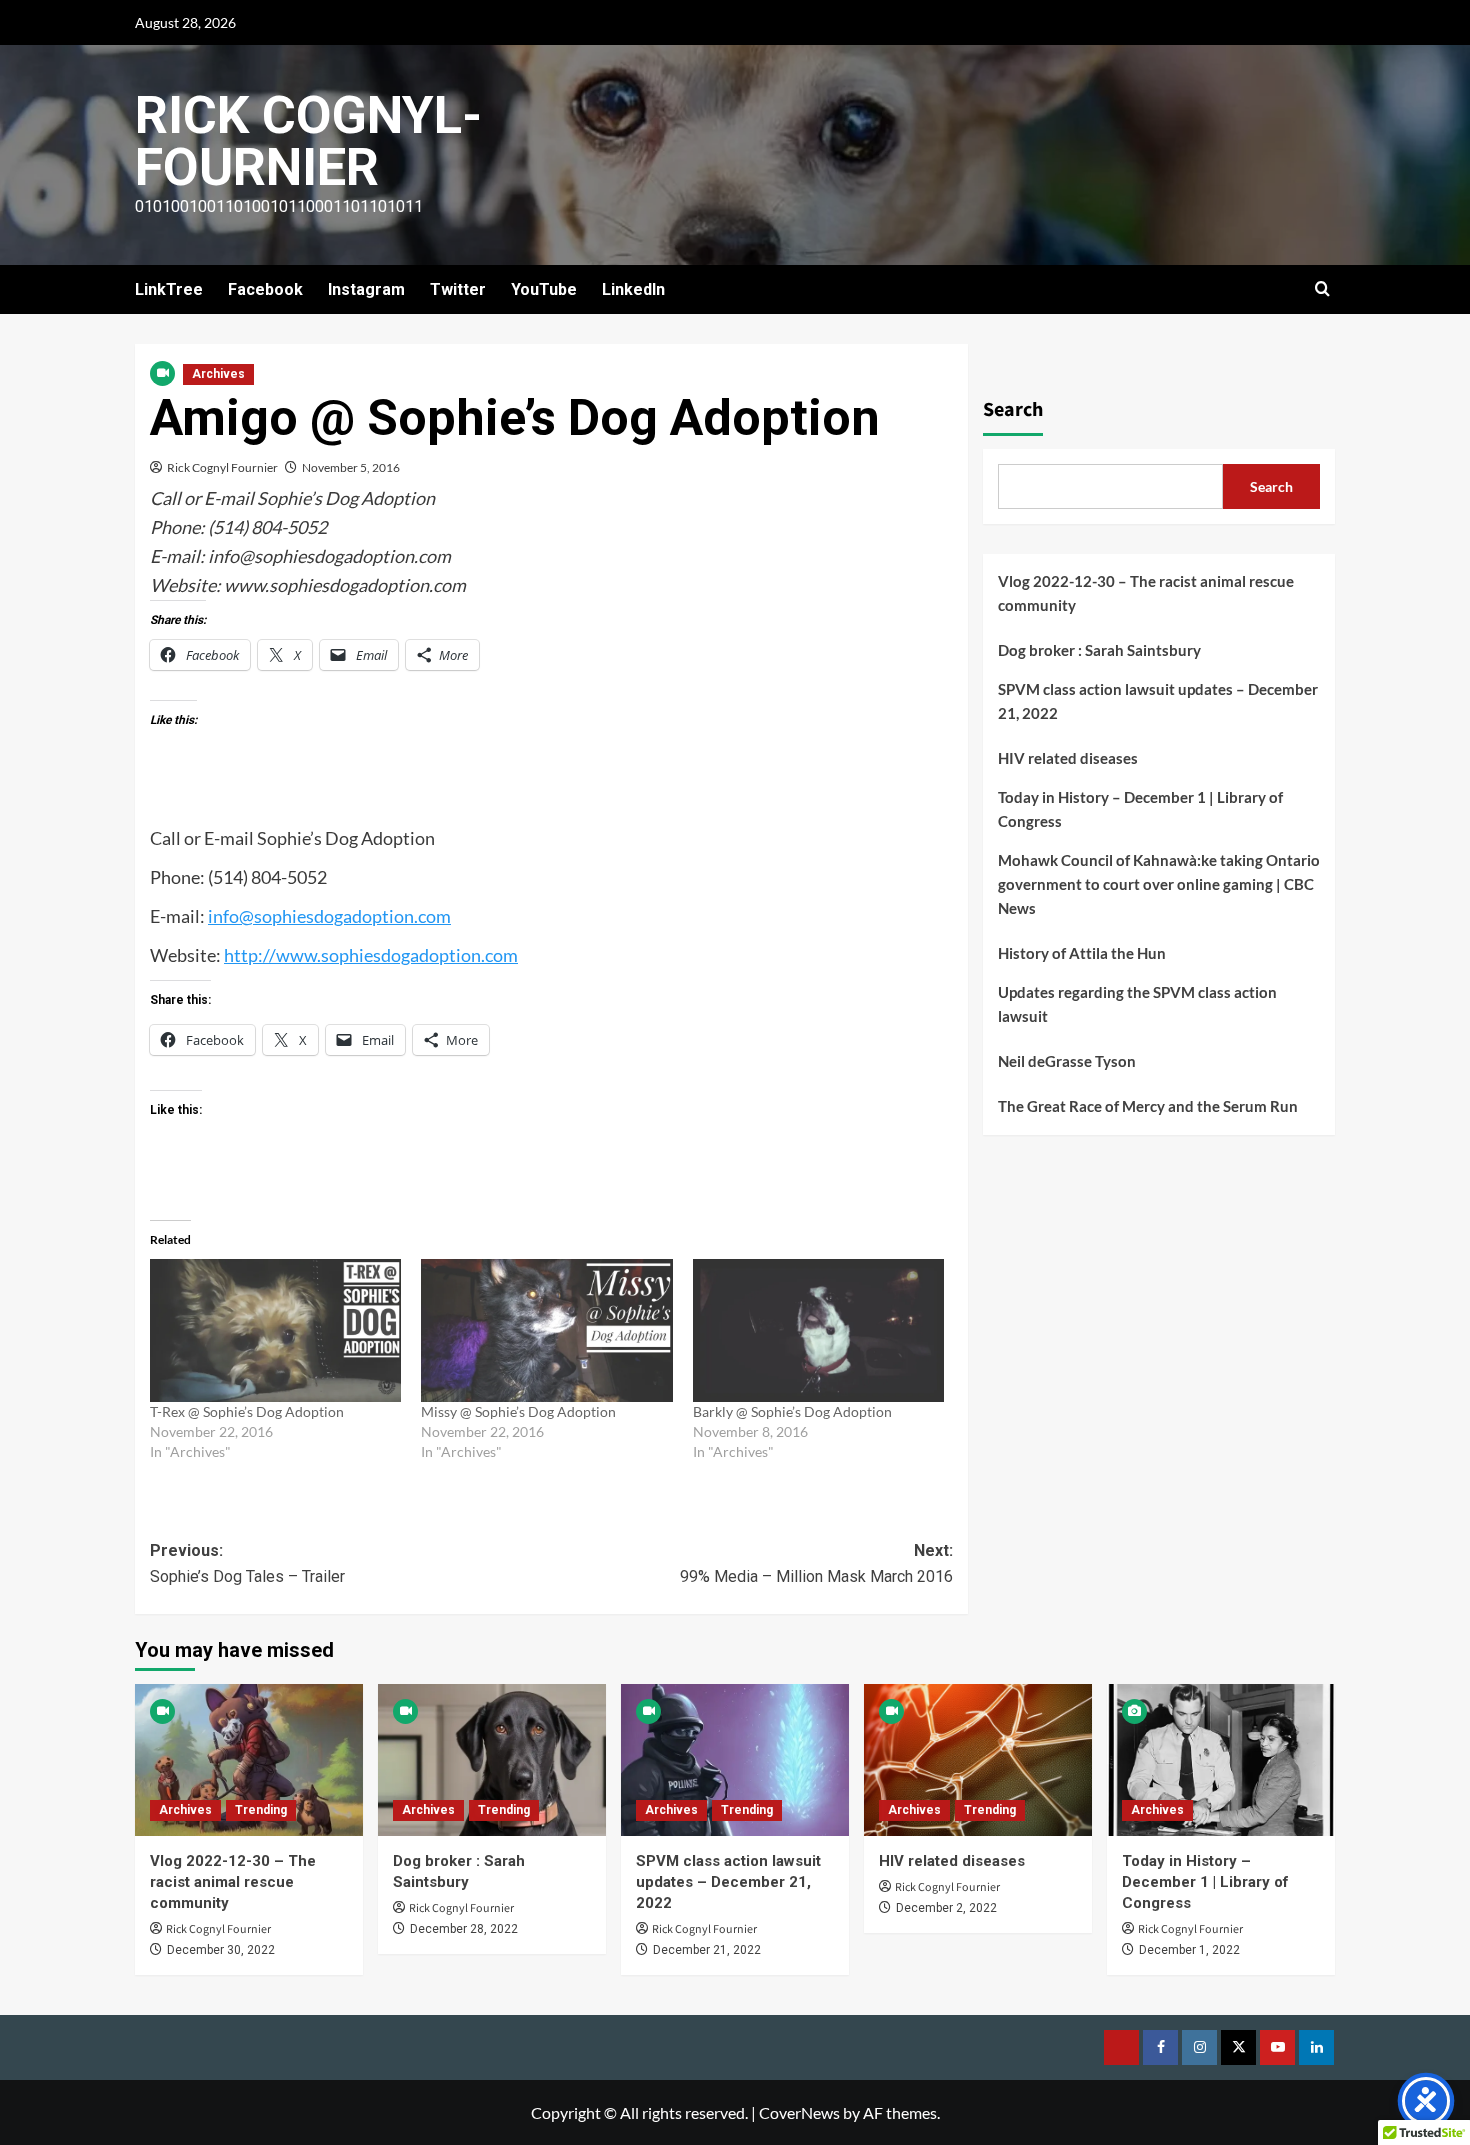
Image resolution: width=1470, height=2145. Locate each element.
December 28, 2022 (464, 1929)
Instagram (366, 289)
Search (1013, 410)
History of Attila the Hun (1082, 953)
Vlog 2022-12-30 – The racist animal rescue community (1146, 593)
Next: (816, 1563)
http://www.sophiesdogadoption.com (371, 955)
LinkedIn (633, 289)
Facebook (265, 289)
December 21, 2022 (707, 1950)
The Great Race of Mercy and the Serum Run (1148, 1106)
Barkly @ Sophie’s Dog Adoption (792, 1411)
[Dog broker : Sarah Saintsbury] (492, 1760)
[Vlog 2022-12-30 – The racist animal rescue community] (249, 1760)
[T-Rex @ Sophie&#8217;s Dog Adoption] (275, 1331)
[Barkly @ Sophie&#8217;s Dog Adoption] (818, 1331)
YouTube (544, 289)
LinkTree (169, 289)
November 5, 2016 (351, 467)
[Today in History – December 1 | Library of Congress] (1221, 1760)
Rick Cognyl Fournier (222, 467)
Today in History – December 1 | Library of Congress (1140, 809)
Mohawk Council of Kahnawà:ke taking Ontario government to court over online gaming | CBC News (1159, 884)
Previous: (247, 1563)
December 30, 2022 (221, 1950)
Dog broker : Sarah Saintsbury (1099, 650)
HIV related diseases (1068, 758)
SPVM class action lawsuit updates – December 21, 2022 (1158, 701)
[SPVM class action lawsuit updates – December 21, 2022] (735, 1760)
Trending (261, 1810)
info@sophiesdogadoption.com (329, 916)
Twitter (458, 289)
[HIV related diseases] (978, 1760)
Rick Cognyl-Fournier (308, 141)
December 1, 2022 (1189, 1950)
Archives (218, 374)
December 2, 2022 (946, 1908)
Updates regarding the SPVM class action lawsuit (1137, 1004)
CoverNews (799, 2112)
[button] (1322, 289)
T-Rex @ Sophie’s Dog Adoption (247, 1411)
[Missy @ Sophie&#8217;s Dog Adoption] (546, 1331)
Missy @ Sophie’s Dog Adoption (518, 1411)
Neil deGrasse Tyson (1067, 1061)
